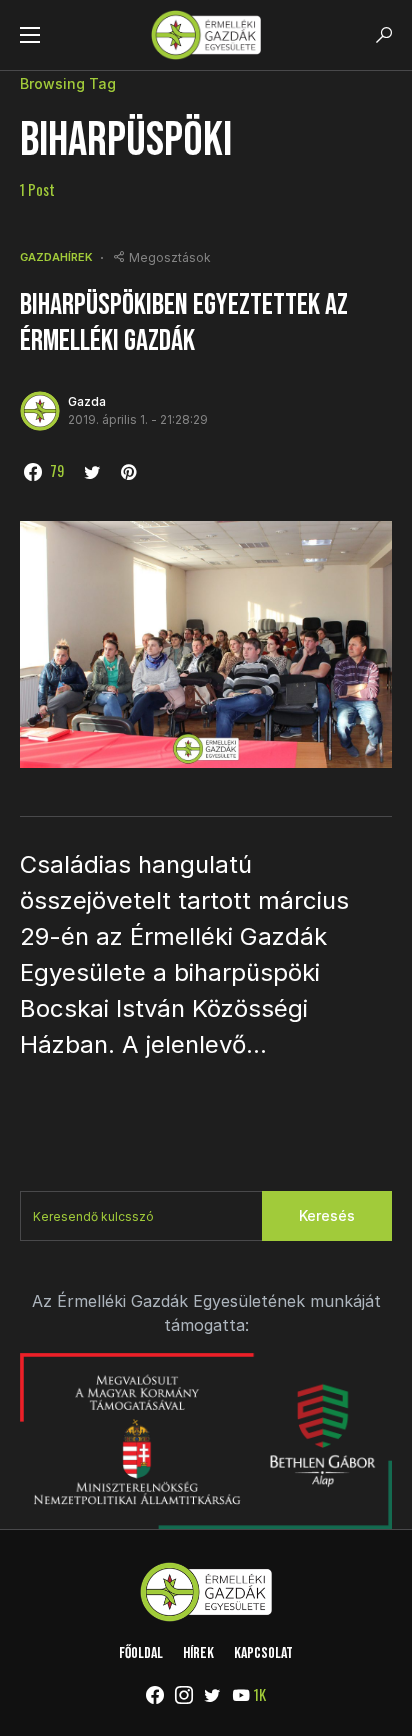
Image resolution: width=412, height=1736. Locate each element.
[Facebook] (155, 1695)
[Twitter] (212, 1695)
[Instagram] (184, 1695)
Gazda (87, 401)
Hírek (198, 1653)
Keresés (327, 1215)
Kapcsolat (263, 1653)
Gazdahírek (56, 257)
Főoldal (141, 1653)
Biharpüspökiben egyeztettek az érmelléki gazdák (184, 323)
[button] (30, 35)
